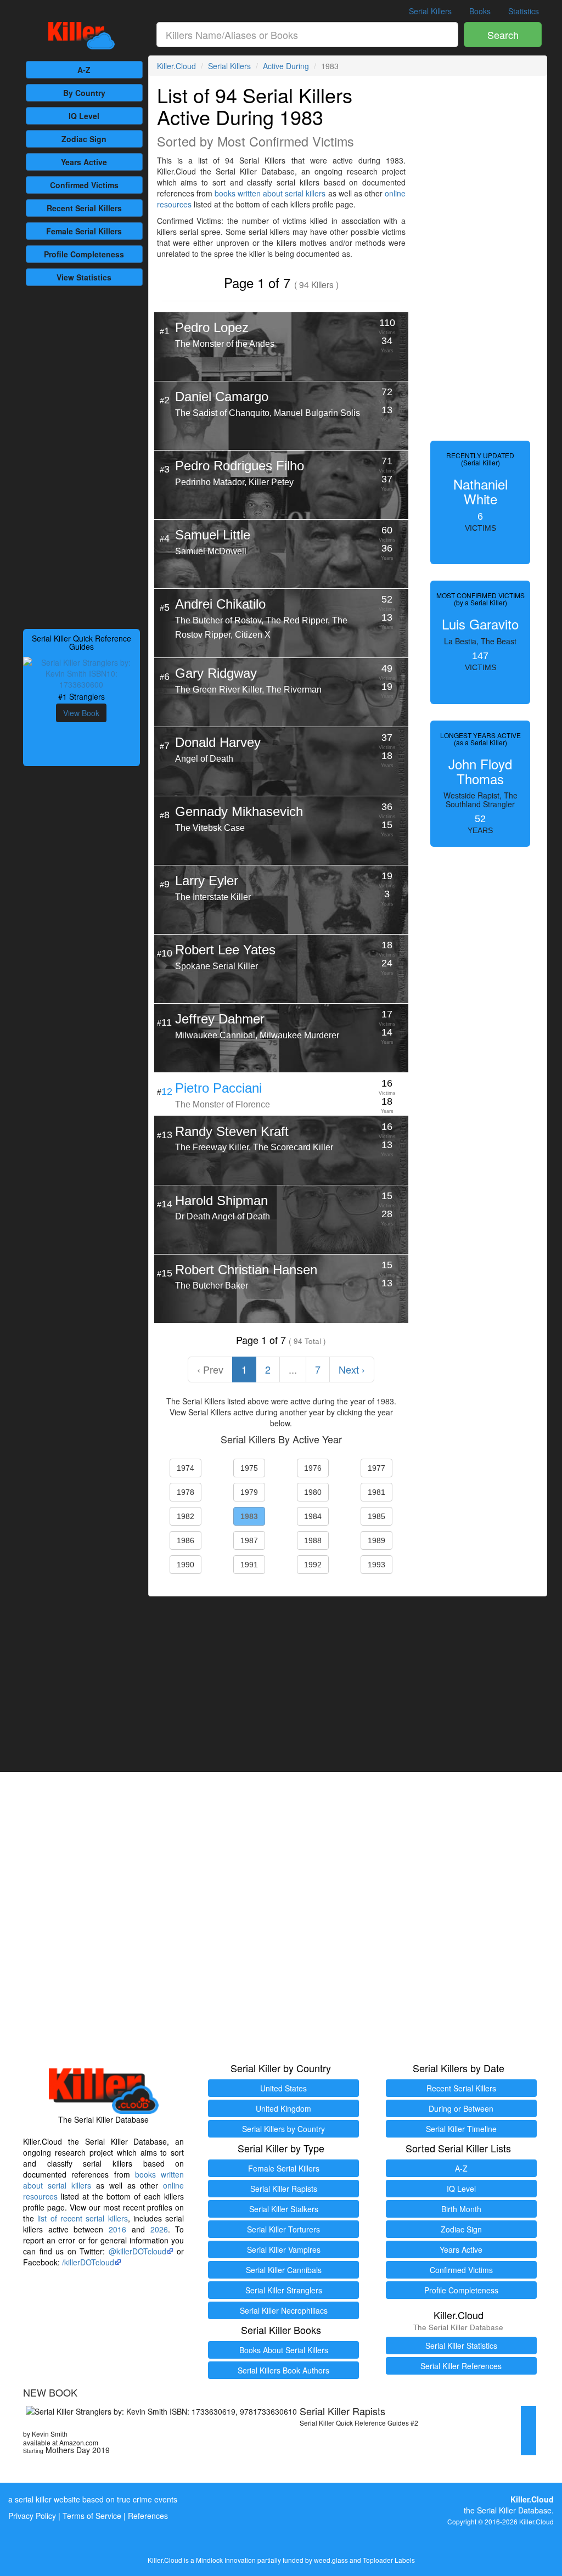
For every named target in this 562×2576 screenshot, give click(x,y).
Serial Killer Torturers (283, 2229)
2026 (159, 2229)
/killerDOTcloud (88, 2262)
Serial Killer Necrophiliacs (284, 2310)
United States (283, 2088)
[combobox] (308, 35)
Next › (352, 1369)
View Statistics (84, 277)
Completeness (84, 254)
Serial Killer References (461, 2366)
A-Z (84, 70)
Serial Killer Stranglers (284, 2290)
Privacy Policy (32, 2516)
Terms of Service (92, 2516)
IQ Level (84, 116)
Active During (286, 66)
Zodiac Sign (84, 139)
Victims (84, 185)
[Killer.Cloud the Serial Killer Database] (82, 36)
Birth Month (461, 2209)
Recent (84, 208)
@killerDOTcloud (137, 2251)
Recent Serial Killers (461, 2088)
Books (480, 11)
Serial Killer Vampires (284, 2249)
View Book (81, 713)
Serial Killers (430, 11)
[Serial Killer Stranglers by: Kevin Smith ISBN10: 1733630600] (82, 672)
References (148, 2516)
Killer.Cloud (176, 66)
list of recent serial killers (82, 2218)
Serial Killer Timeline (461, 2129)
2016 (117, 2229)
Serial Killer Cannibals (284, 2270)
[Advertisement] (82, 456)
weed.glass (331, 2560)
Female (84, 231)
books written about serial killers (270, 193)
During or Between (461, 2108)
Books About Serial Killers (284, 2350)
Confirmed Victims (461, 2270)
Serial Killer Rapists (284, 2189)
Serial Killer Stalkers (284, 2209)
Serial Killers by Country (283, 2129)
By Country (84, 93)
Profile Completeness (461, 2290)
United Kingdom (283, 2108)
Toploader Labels (389, 2560)
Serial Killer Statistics (461, 2346)
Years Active (84, 162)
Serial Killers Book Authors (283, 2370)
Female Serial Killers (284, 2168)
